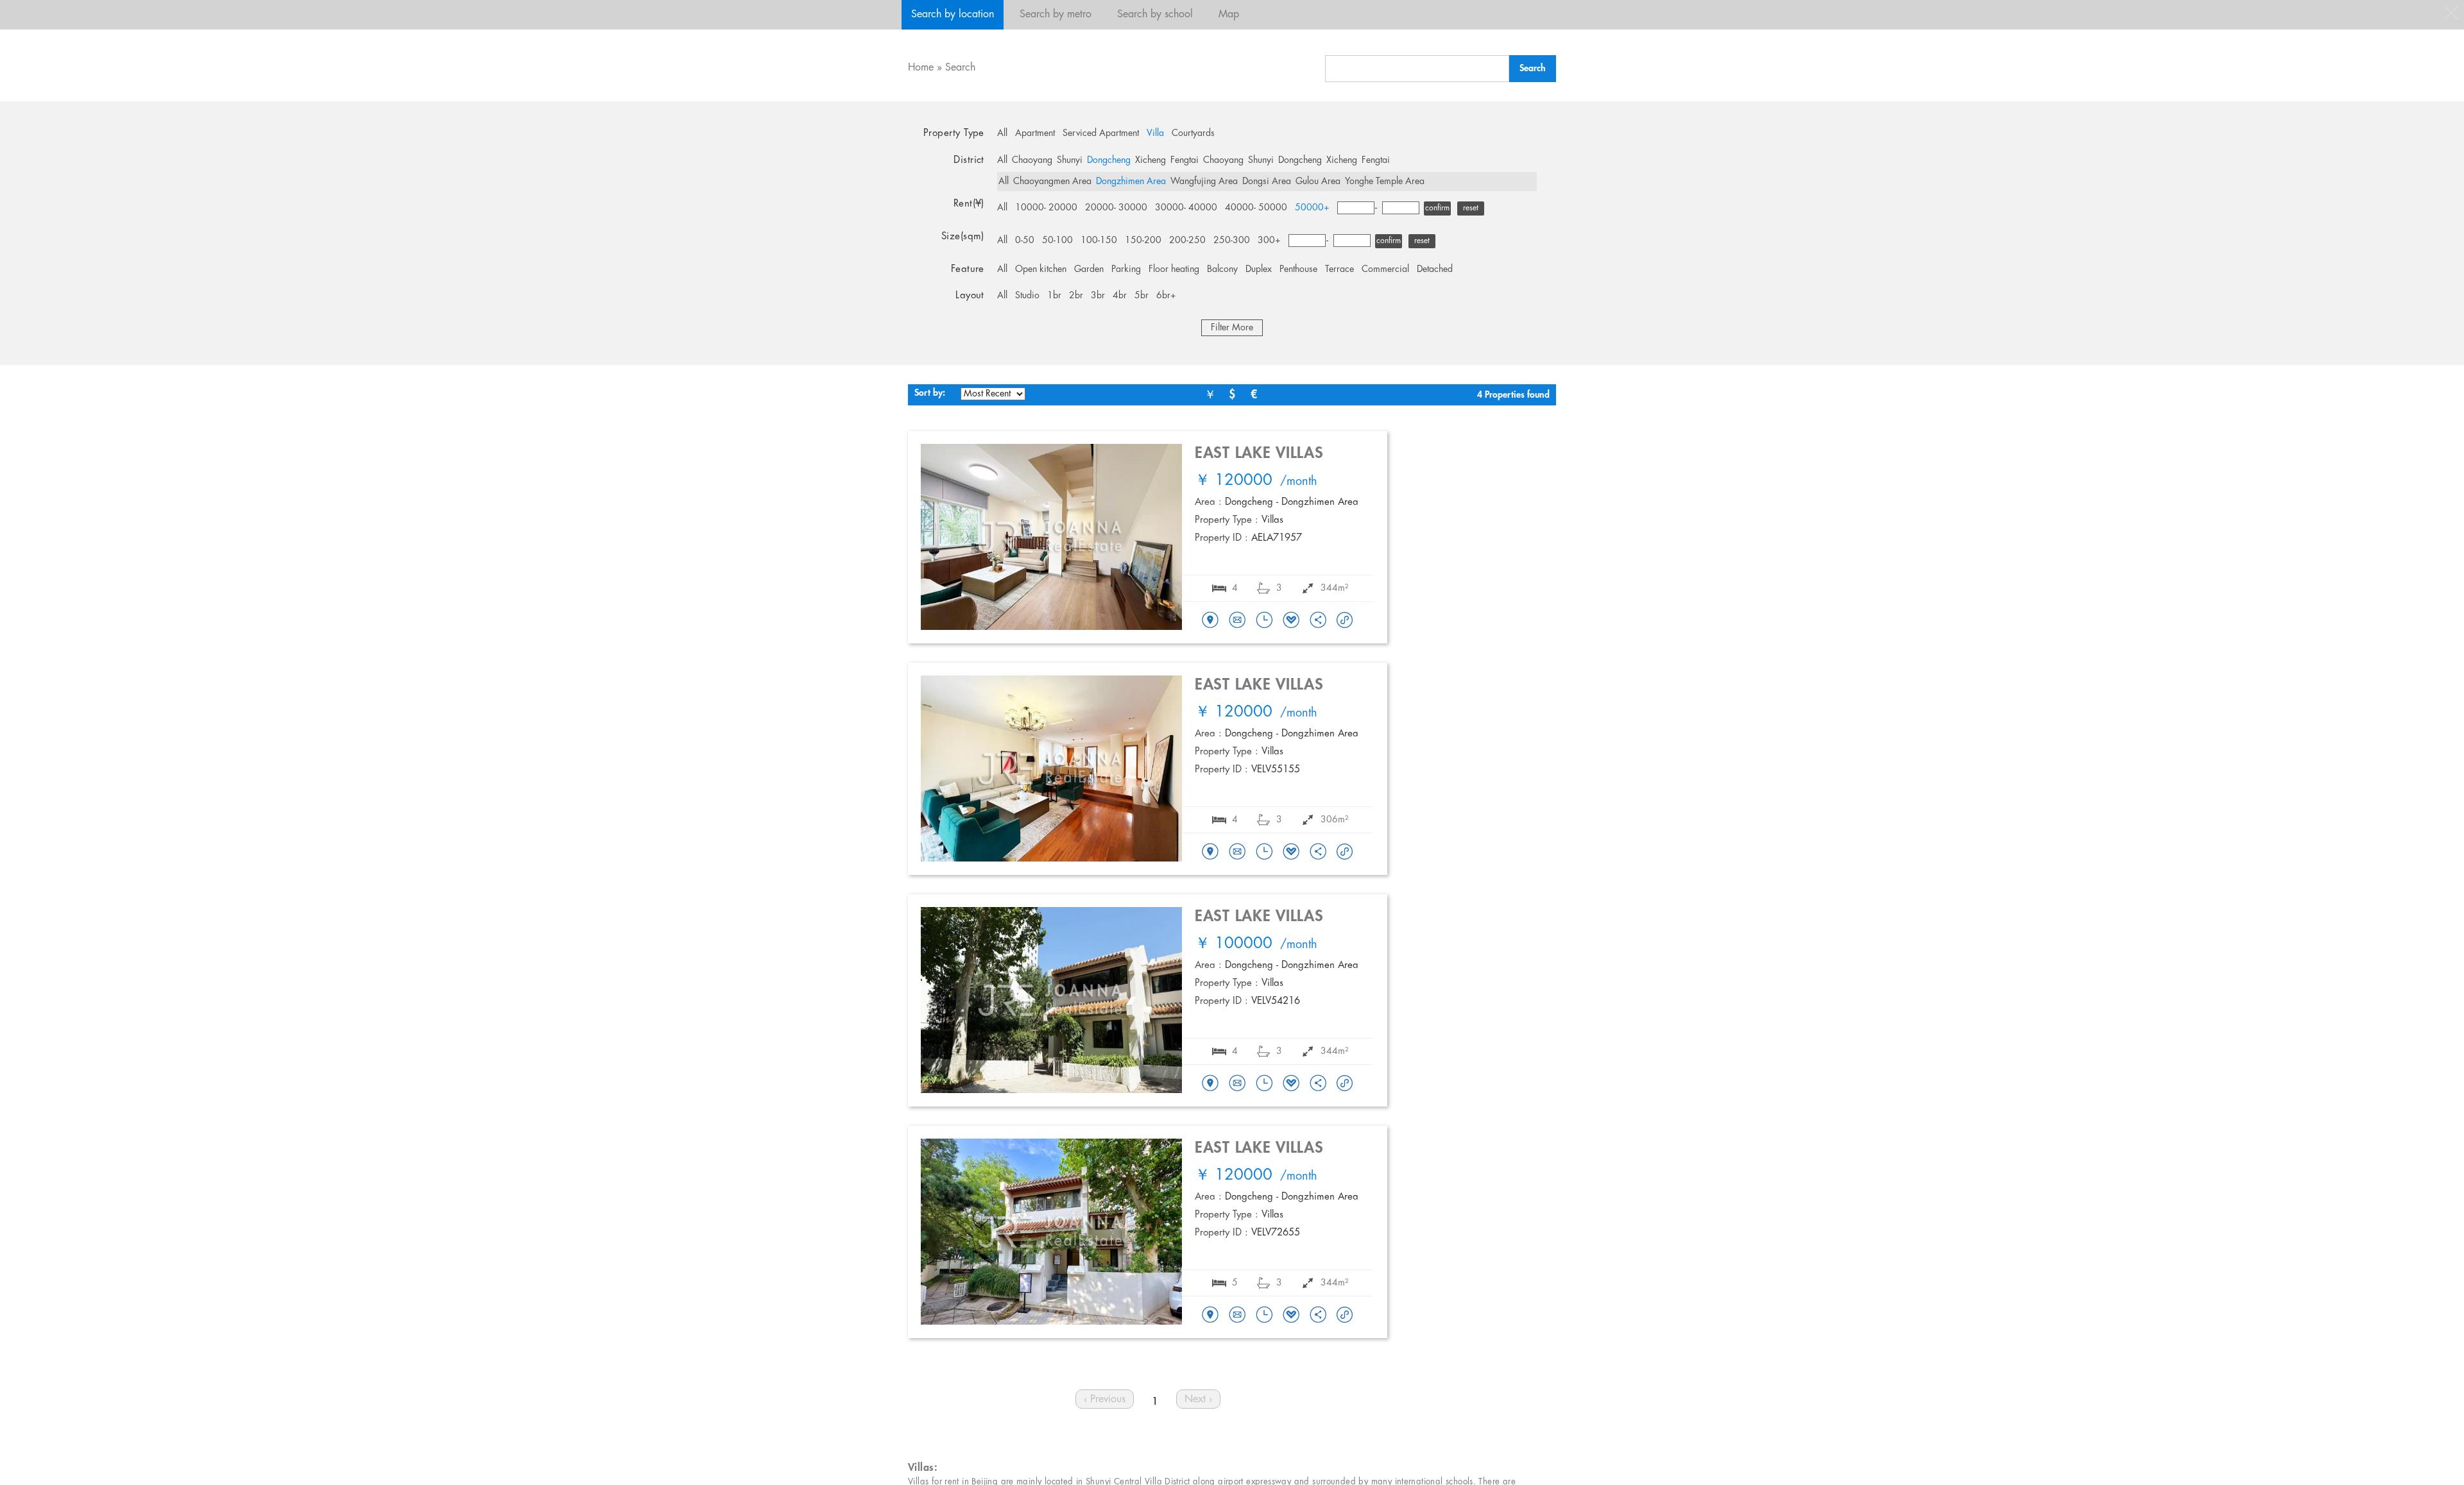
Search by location (953, 14)
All (1002, 133)
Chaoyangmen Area (1052, 182)
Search (960, 68)
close (2451, 13)
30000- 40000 (1186, 208)
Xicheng (1151, 160)
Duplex (1259, 269)
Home (921, 68)
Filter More (1232, 328)
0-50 (1025, 241)
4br (1120, 296)
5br (1142, 296)
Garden (1089, 269)
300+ (1269, 241)
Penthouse (1298, 269)
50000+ (1312, 208)
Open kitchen (1041, 269)
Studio (1027, 296)
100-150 (1099, 241)
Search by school (1155, 14)
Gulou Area (1318, 182)
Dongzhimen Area (1131, 182)
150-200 (1143, 241)
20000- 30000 (1116, 208)
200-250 (1187, 241)
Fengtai (1185, 160)
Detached (1435, 269)
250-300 (1232, 241)
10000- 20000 (1046, 208)
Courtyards (1193, 133)
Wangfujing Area (1204, 182)
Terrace (1339, 269)
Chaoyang (1032, 160)
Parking (1126, 269)
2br (1076, 296)
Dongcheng (1109, 160)
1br (1054, 296)
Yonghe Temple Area (1385, 182)
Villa (1155, 133)
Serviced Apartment (1101, 133)
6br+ (1166, 296)
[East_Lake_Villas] (1210, 621)
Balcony (1222, 269)
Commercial (1385, 269)
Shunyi (1070, 160)
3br (1098, 296)
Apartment (1035, 133)
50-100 (1057, 241)
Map (1229, 14)
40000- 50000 (1256, 208)
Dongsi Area (1267, 182)
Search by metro (1056, 14)
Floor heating (1174, 269)
